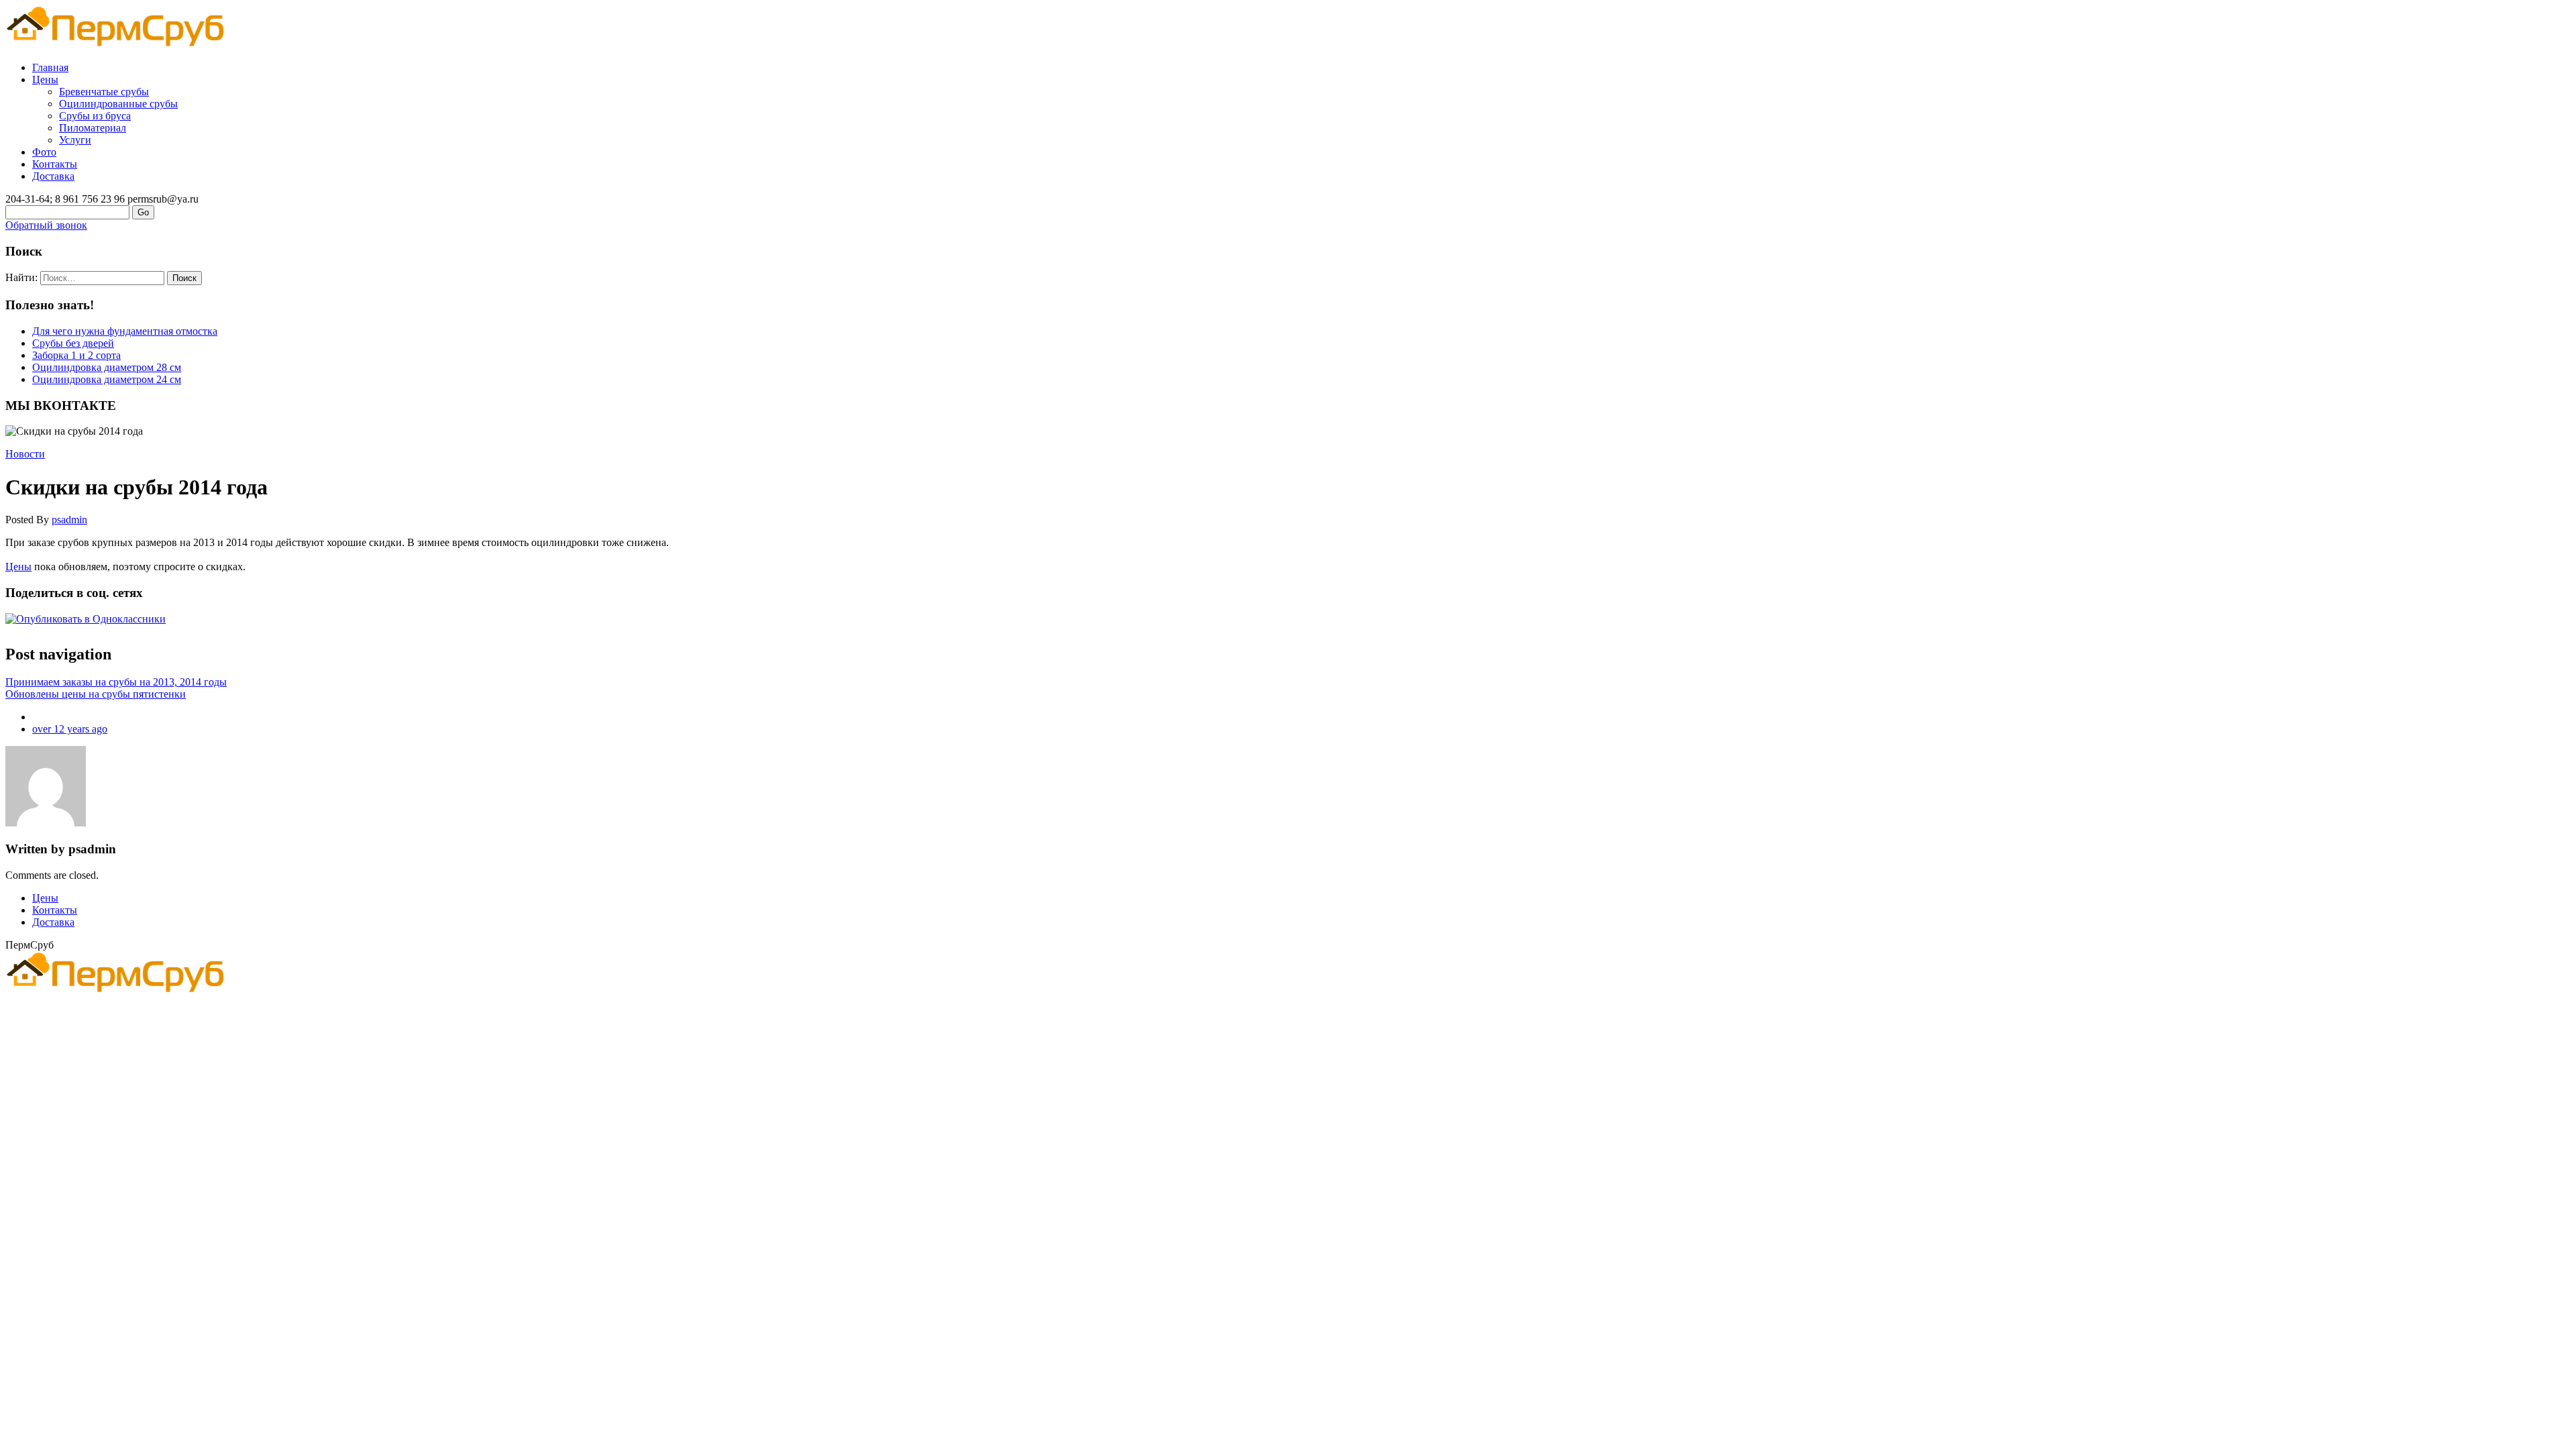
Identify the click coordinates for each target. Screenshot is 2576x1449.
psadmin (69, 520)
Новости (25, 454)
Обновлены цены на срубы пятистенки (96, 694)
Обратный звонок (46, 225)
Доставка (53, 176)
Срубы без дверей (73, 343)
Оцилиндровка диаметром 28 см (107, 367)
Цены (45, 79)
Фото (44, 152)
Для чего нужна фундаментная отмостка (125, 331)
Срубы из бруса (95, 116)
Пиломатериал (93, 128)
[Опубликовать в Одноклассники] (86, 619)
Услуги (75, 140)
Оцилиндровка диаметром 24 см (107, 379)
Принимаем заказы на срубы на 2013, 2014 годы (116, 682)
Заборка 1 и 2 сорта (76, 355)
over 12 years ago (70, 729)
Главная (50, 67)
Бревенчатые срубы (104, 92)
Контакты (55, 164)
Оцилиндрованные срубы (118, 104)
